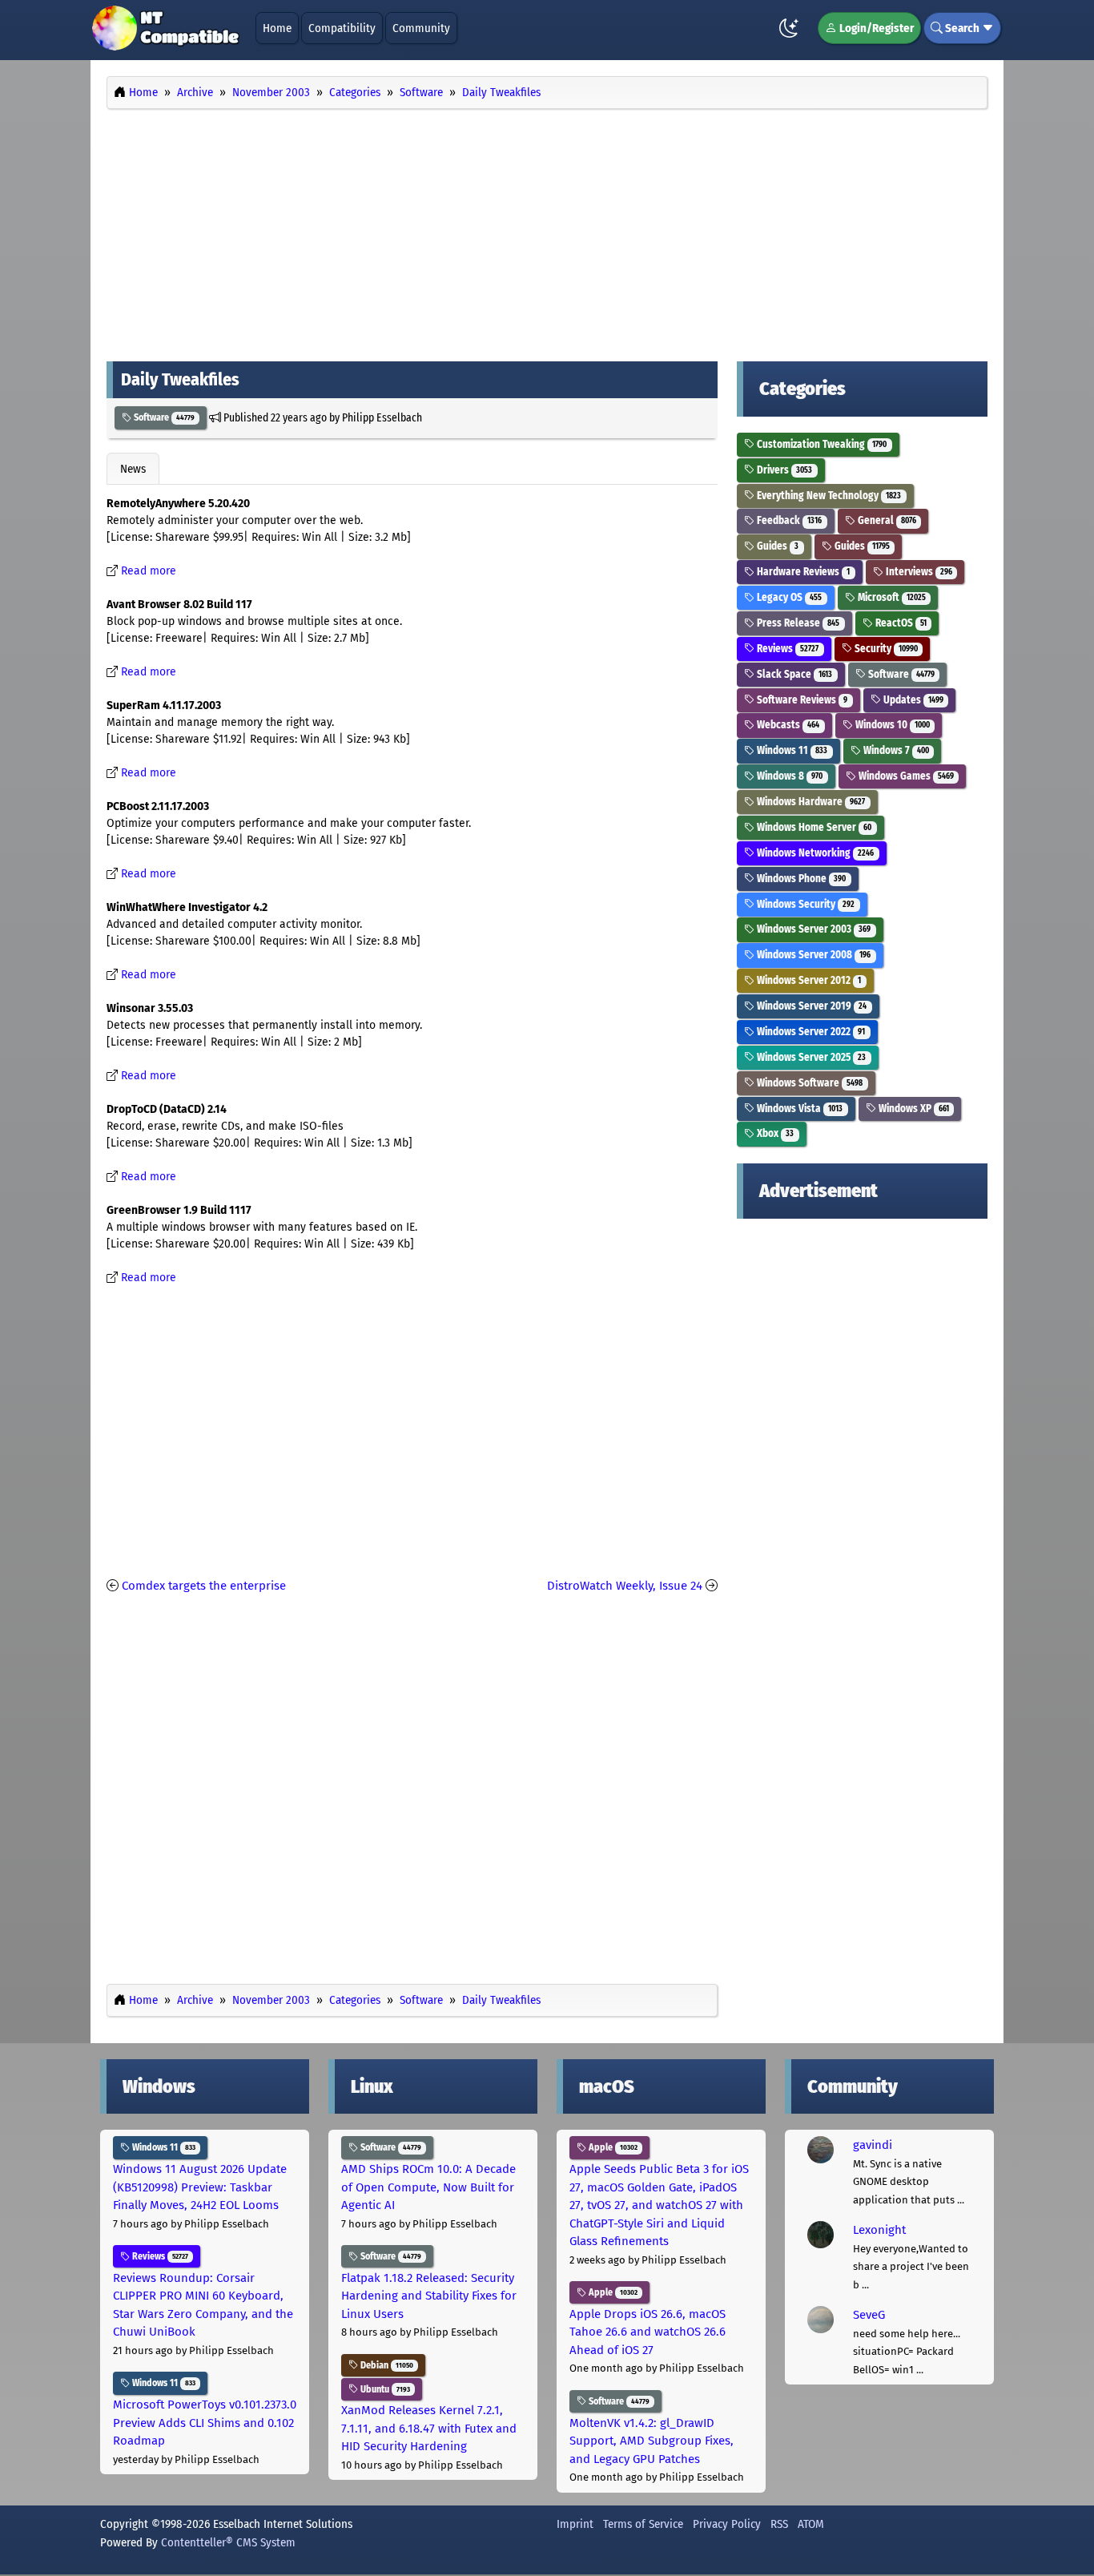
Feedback (788, 520)
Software (163, 417)
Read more (149, 571)
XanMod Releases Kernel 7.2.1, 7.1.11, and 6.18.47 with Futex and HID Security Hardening (429, 2428)
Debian (386, 2365)
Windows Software (808, 1083)
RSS (779, 2524)
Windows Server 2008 (812, 955)
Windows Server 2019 (810, 1006)
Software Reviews (801, 700)
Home (277, 28)
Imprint (575, 2524)
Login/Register (875, 28)
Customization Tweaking (820, 444)
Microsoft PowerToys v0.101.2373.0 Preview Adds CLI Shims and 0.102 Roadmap (205, 2423)
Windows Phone (800, 879)
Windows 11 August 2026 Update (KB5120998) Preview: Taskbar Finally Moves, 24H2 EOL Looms (200, 2187)
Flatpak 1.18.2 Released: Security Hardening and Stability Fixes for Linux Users (429, 2296)
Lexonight (879, 2230)
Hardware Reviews (802, 572)
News (133, 469)
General (886, 520)
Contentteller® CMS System (228, 2542)
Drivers (783, 470)
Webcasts (787, 725)
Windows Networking (814, 853)
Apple (612, 2147)
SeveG (869, 2315)
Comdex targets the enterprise (204, 1586)
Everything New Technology (828, 496)
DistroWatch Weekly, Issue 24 (625, 1586)
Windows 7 (895, 750)
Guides (776, 546)
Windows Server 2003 (812, 929)
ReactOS (900, 623)
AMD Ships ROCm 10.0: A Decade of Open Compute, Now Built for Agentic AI (428, 2187)
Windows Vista (798, 1109)
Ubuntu (384, 2389)
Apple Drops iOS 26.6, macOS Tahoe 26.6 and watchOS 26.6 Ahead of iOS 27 (648, 2332)
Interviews (918, 572)
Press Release (797, 623)
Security (885, 649)
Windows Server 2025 (810, 1057)
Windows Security (804, 904)
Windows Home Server (813, 827)
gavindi (873, 2145)
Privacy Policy (727, 2524)
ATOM (811, 2524)
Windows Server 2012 (808, 980)
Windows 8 (788, 776)
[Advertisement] (547, 231)
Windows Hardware (810, 802)
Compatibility (342, 28)
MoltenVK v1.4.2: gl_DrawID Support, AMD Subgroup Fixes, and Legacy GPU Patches (652, 2441)
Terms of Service (643, 2524)
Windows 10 (891, 725)
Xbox (774, 1133)
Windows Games (905, 776)
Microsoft (891, 597)
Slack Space (793, 674)
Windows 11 (791, 750)
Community (421, 28)
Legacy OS (788, 597)
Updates (912, 700)
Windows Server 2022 (810, 1032)
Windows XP (913, 1109)
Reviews (786, 649)
